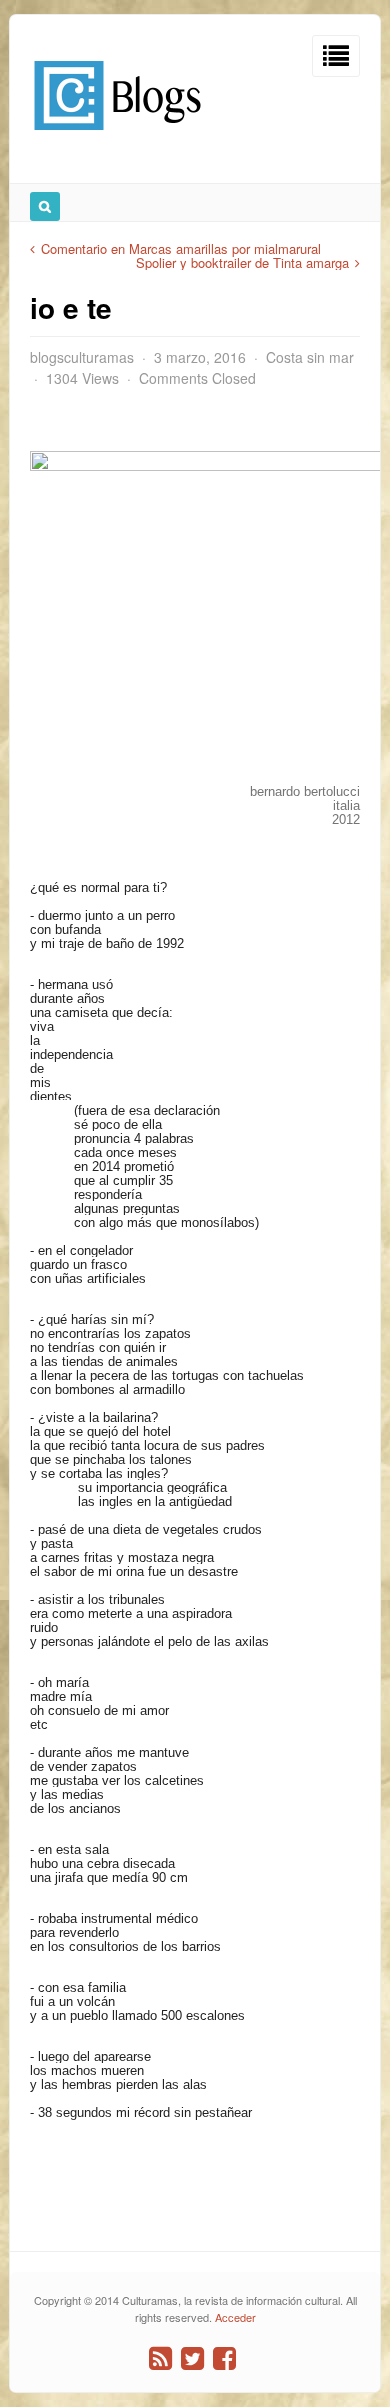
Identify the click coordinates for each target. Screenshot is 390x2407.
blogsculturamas (82, 357)
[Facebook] (224, 2358)
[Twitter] (192, 2358)
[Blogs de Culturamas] (117, 137)
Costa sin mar (310, 357)
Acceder (235, 2317)
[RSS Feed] (160, 2358)
